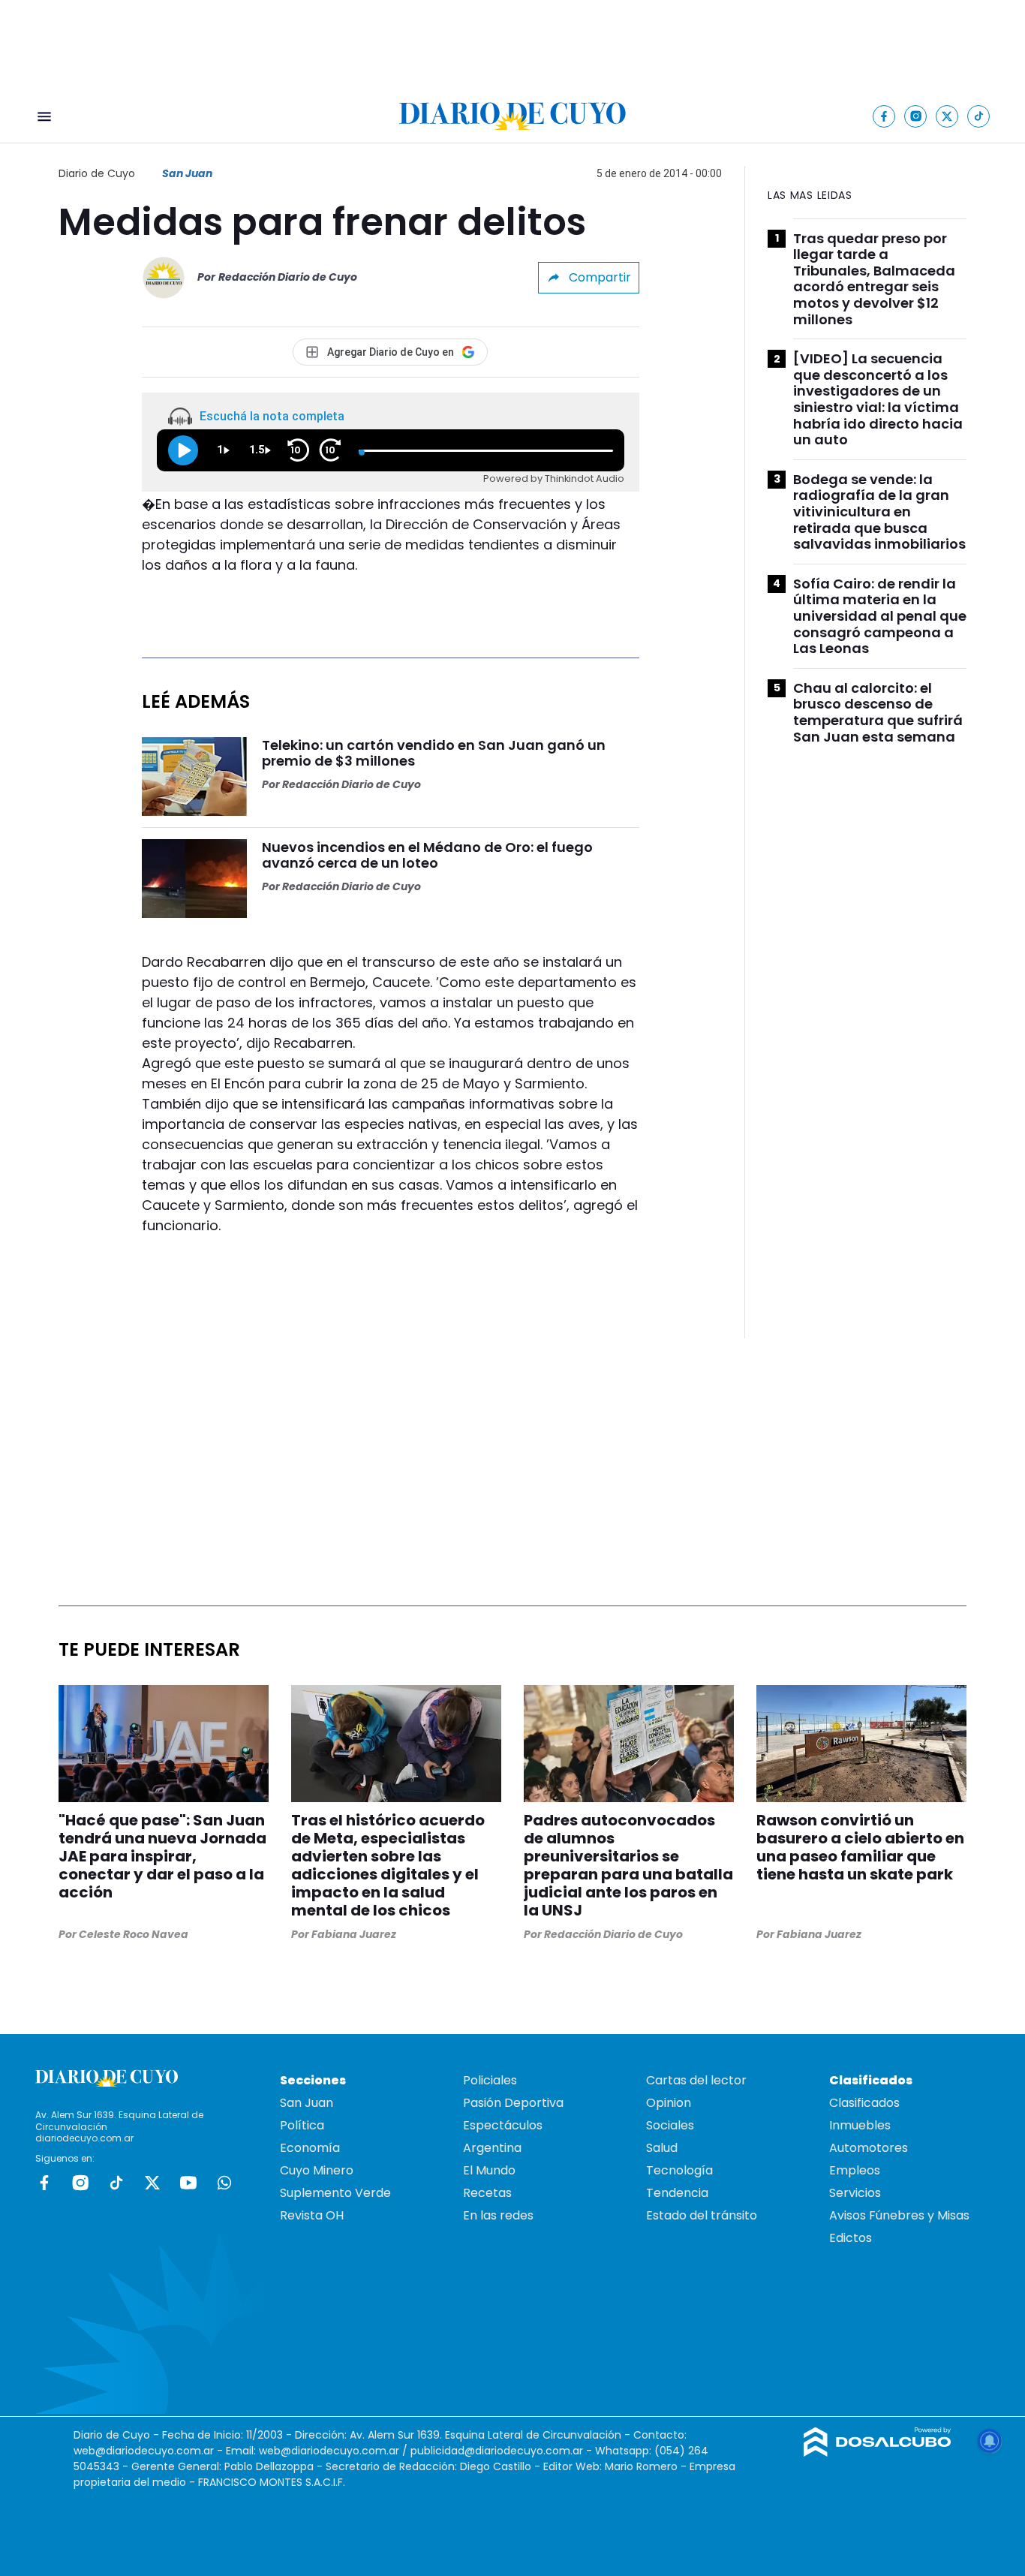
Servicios (855, 2193)
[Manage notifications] (990, 2441)
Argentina (492, 2148)
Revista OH (312, 2215)
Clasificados (864, 2103)
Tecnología (679, 2170)
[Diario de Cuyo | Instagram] (916, 116)
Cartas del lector (696, 2080)
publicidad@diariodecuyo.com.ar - (503, 2451)
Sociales (670, 2125)
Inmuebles (860, 2125)
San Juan (187, 173)
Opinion (669, 2103)
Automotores (869, 2148)
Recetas (487, 2193)
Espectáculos (503, 2125)
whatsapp (224, 2183)
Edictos (851, 2238)
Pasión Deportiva (513, 2103)
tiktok (116, 2183)
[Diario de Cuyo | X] (947, 116)
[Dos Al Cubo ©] (878, 2453)
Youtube (188, 2183)
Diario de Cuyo (97, 173)
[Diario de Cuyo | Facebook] (884, 116)
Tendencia (677, 2193)
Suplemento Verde (335, 2193)
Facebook (44, 2183)
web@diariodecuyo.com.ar (144, 2451)
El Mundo (489, 2170)
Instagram (80, 2183)
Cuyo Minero (317, 2170)
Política (302, 2125)
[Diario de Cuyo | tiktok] (979, 116)
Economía (310, 2148)
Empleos (855, 2170)
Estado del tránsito (702, 2215)
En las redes (498, 2215)
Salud (662, 2148)
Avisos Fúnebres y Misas (899, 2215)
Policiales (490, 2080)
